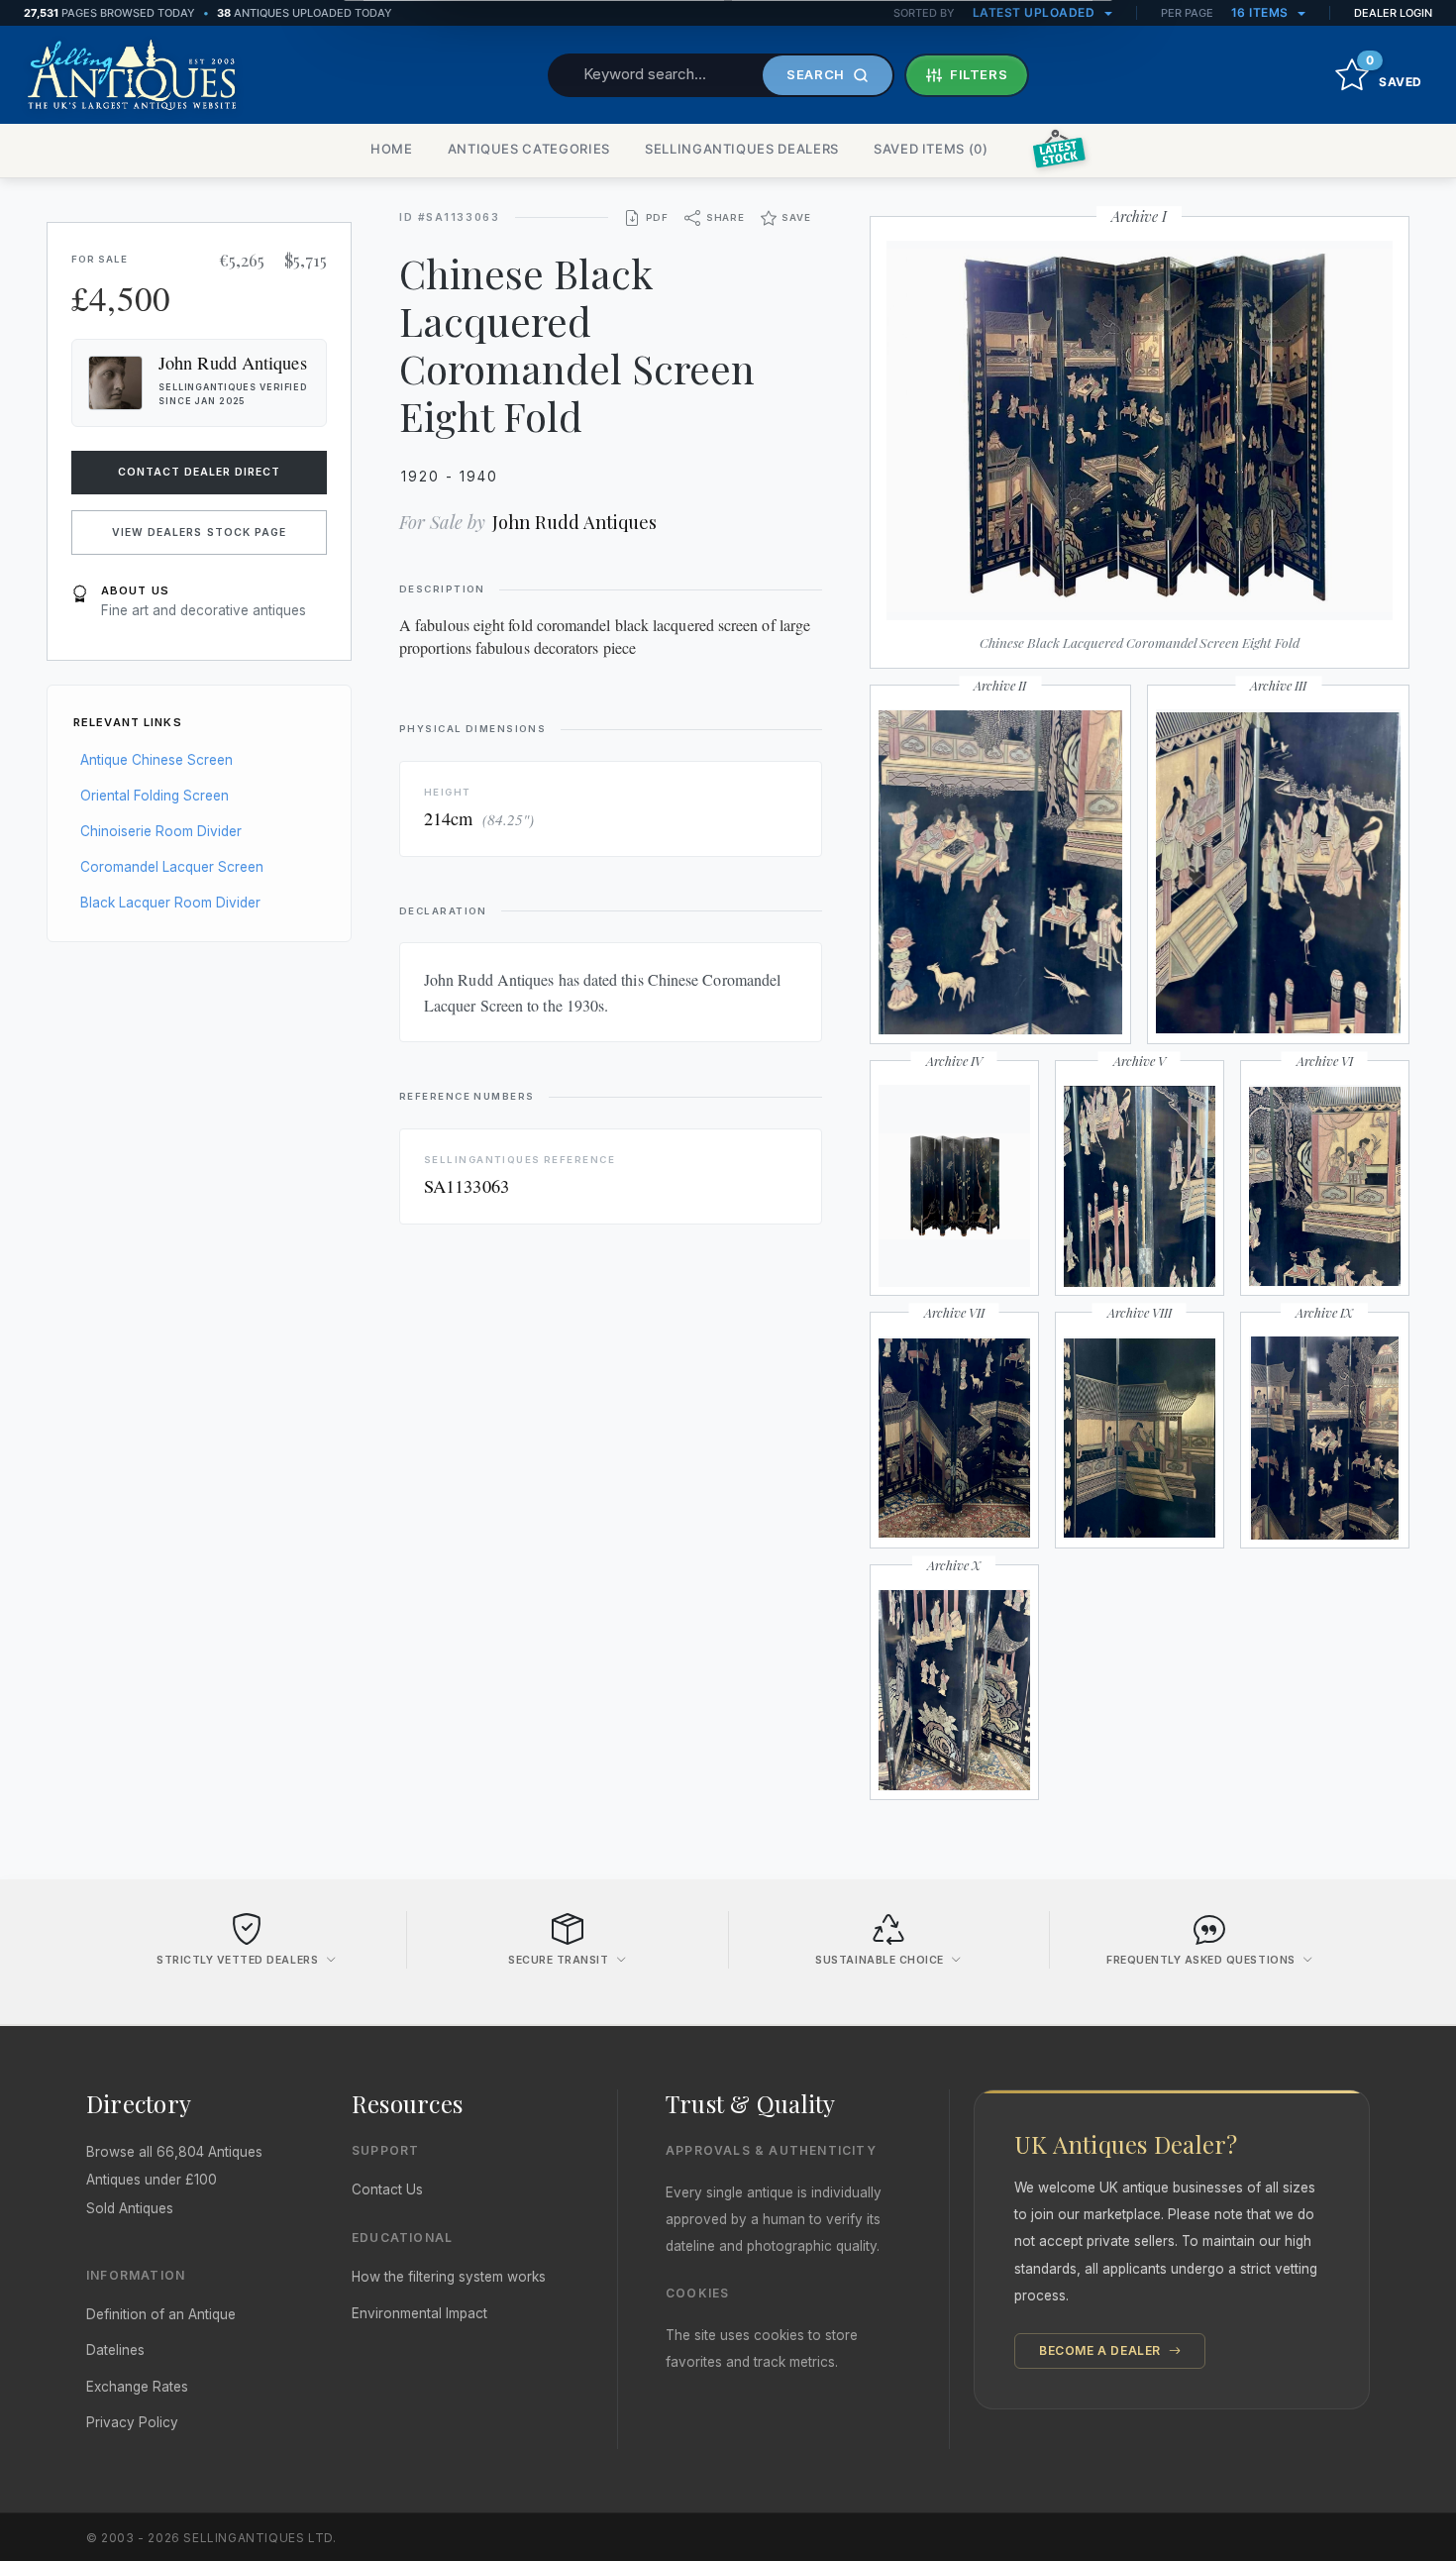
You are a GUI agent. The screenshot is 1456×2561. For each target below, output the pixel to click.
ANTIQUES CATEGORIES (529, 149)
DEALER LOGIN (1393, 13)
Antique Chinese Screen (156, 760)
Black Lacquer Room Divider (170, 903)
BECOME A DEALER (1102, 2350)
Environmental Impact (419, 2313)
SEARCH (816, 74)
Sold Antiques (130, 2208)
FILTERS (979, 74)
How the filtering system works (449, 2277)
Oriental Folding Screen (155, 796)
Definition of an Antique (161, 2314)
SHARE (726, 217)
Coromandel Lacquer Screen (172, 867)
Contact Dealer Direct (200, 472)
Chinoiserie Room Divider (161, 831)
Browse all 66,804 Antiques (174, 2152)
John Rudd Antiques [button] (233, 363)
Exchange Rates (137, 2387)
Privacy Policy (132, 2422)
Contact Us (387, 2189)
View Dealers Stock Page (199, 533)
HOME (392, 149)
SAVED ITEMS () (931, 149)
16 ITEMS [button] (1262, 12)
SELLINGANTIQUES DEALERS (742, 149)
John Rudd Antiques (574, 522)
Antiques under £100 (152, 2180)
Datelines (115, 2350)
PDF (657, 217)
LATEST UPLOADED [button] (1036, 12)
